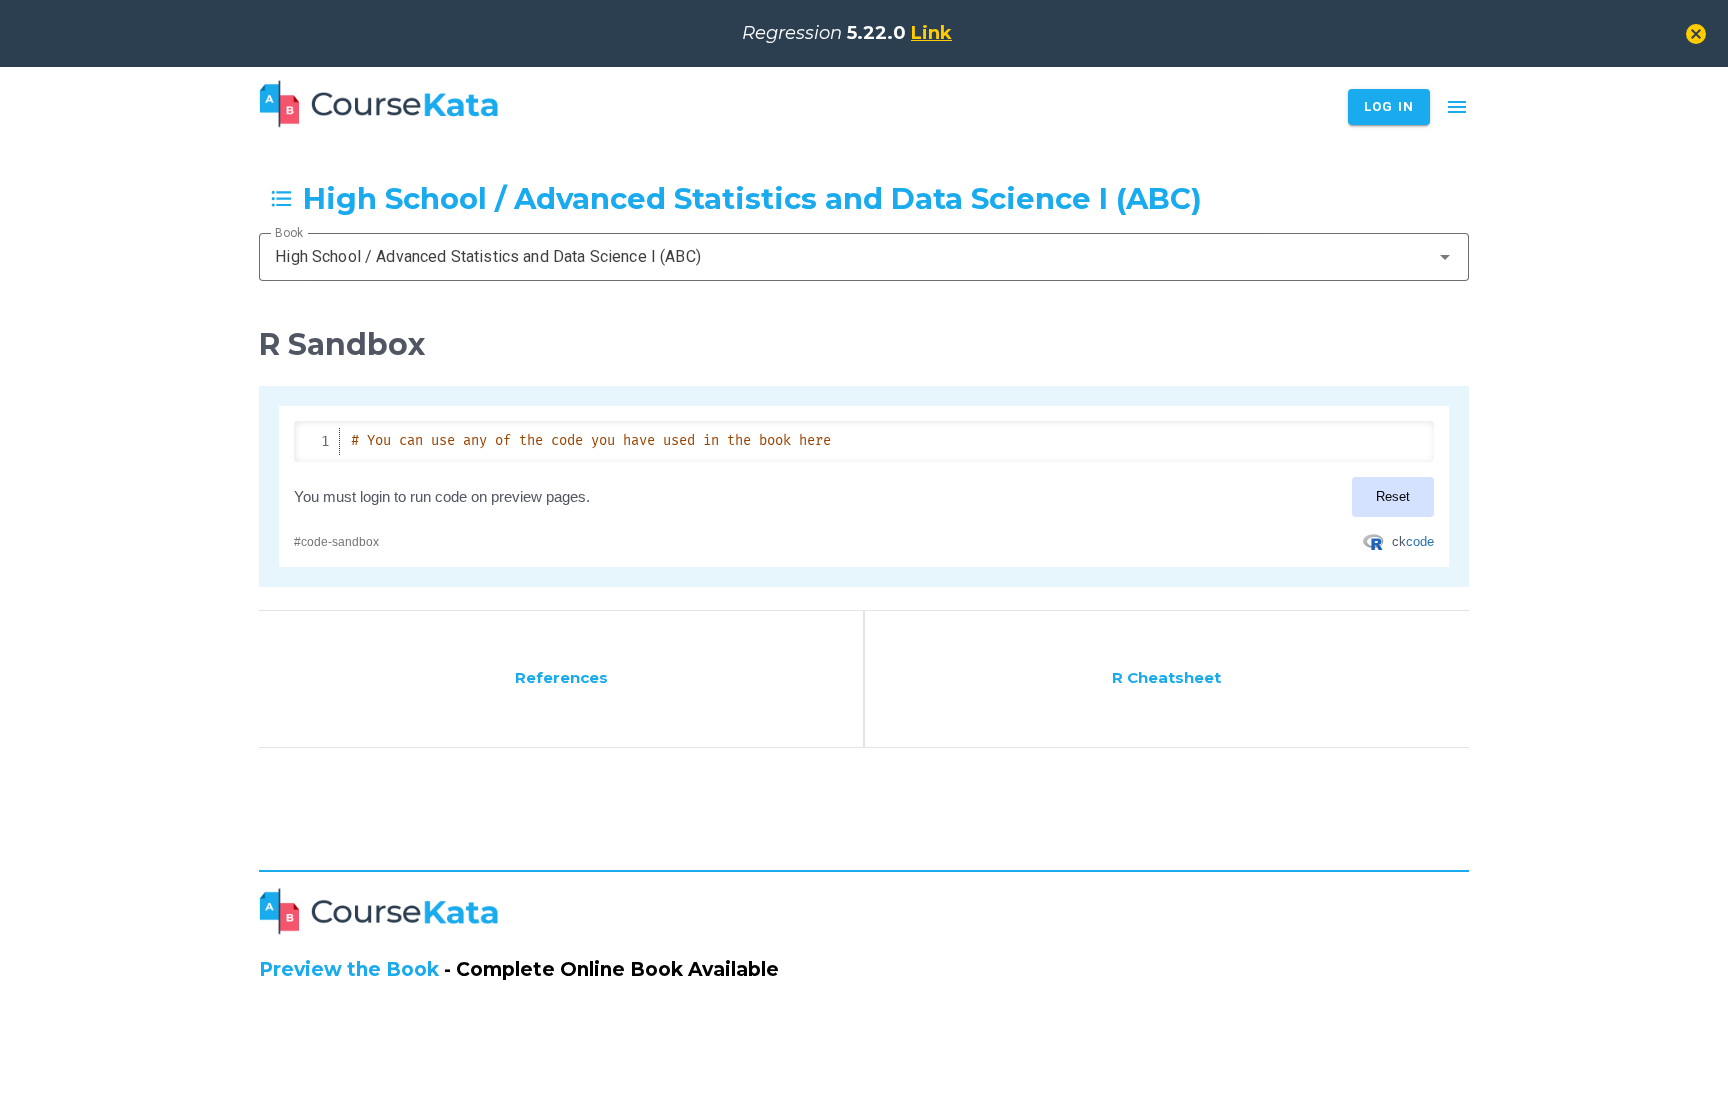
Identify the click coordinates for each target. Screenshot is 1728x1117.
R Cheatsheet (1166, 677)
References (561, 677)
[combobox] (864, 257)
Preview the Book (349, 969)
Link (931, 33)
